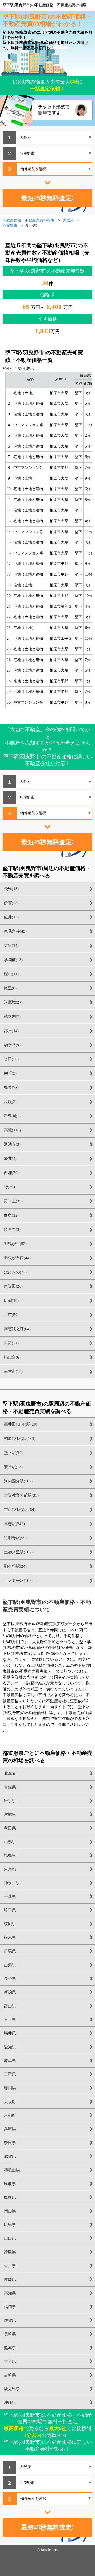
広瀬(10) (11, 1300)
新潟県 (10, 1992)
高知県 (10, 2293)
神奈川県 (12, 1883)
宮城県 (10, 1815)
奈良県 (10, 2143)
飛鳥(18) (11, 889)
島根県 (10, 2197)
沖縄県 (10, 2402)
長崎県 (10, 2334)
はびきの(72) (15, 1272)
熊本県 (10, 2348)
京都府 (10, 2115)
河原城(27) (13, 1002)
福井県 (10, 2033)
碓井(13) (11, 917)
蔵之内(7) (12, 1017)
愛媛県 (10, 2279)
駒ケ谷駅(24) (15, 1566)
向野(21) (11, 1343)
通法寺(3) (12, 1144)
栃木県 (10, 1938)
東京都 (10, 1869)
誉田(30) (11, 1059)
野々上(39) (13, 1201)
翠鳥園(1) (12, 1116)
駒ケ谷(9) (12, 1045)
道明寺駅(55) (15, 1538)
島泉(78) (11, 1088)
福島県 (10, 1856)
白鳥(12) (11, 1215)
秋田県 (10, 1828)
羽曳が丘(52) (15, 1244)
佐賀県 (10, 2320)
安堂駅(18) (13, 1467)
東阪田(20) (13, 1286)
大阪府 (10, 2102)
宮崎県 (10, 2375)
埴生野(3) (12, 1229)
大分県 (10, 2361)
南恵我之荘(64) (17, 1329)
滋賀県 (10, 2156)
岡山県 (10, 2211)
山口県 (10, 2238)
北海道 (10, 1774)
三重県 (10, 2074)
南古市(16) (13, 1371)
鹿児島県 (12, 2389)
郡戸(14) (11, 1031)
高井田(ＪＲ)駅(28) (21, 1424)
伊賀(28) (11, 903)
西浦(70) (11, 1173)
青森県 (10, 1787)
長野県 (10, 1979)
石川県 (10, 2020)
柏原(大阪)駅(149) (20, 1439)
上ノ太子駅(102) (18, 1581)
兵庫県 (10, 2129)
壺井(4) (10, 1159)
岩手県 (10, 1801)
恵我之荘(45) (15, 931)
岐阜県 (10, 2061)
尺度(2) (10, 1102)
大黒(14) (11, 946)
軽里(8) (10, 988)
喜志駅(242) (14, 1524)
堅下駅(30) (13, 1453)
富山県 (10, 2006)
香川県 (10, 2266)
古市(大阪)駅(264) (20, 1510)
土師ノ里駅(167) (18, 1552)
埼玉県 (10, 1910)
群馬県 (10, 1951)
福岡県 (10, 2307)
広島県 (10, 2225)
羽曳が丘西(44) (17, 1258)
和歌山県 (12, 2170)
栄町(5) (10, 1073)
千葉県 (10, 1897)
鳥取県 (10, 2184)
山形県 (10, 1842)
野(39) (9, 1187)
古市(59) (11, 1315)
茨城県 (10, 1924)
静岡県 (10, 2088)
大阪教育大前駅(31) (21, 1495)
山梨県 (10, 1965)
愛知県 (10, 2047)
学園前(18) (13, 960)
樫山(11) (11, 974)
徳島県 (10, 2252)
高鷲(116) (12, 1130)
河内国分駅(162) (18, 1481)
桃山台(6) (12, 1357)
